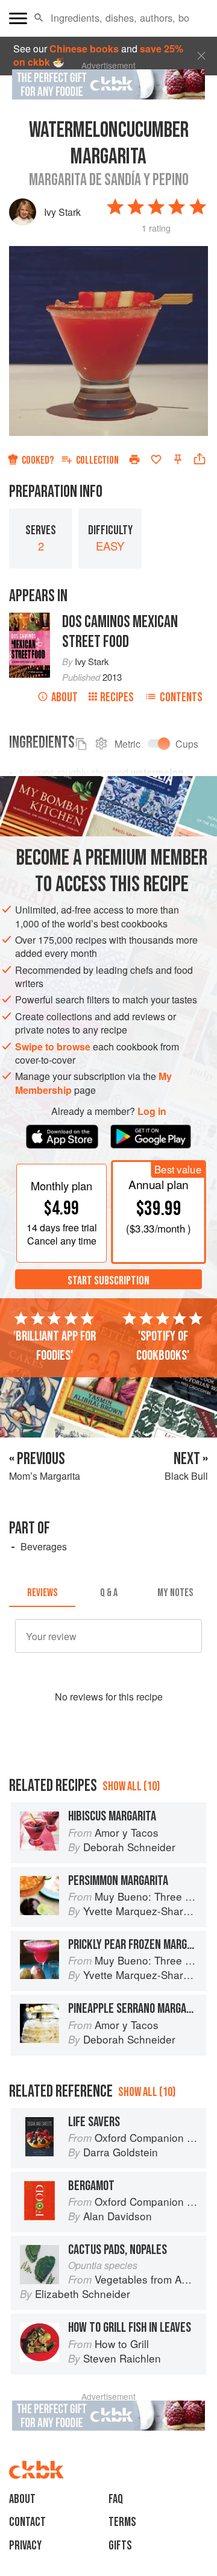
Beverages (44, 1546)
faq (116, 2499)
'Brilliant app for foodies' (55, 1346)
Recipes (117, 697)
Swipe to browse (53, 1046)
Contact (27, 2522)
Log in (152, 1111)
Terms (122, 2522)
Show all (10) (131, 1786)
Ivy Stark (62, 212)
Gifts (120, 2546)
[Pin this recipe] (178, 459)
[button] (39, 18)
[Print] (134, 459)
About (64, 697)
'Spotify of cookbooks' (163, 1346)
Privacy (25, 2546)
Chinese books (84, 49)
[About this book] (30, 619)
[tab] (42, 1593)
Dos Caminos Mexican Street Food (120, 632)
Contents (181, 697)
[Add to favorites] (156, 459)
